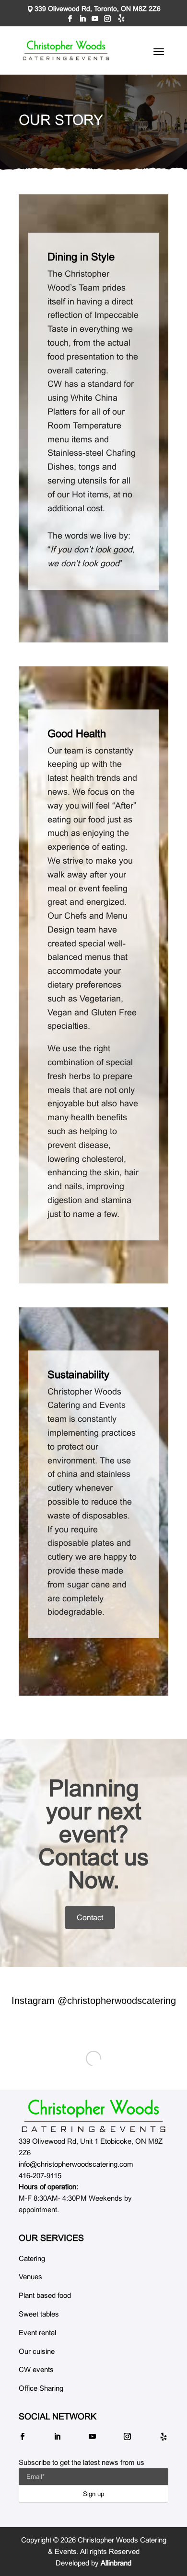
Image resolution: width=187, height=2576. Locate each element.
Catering (32, 2258)
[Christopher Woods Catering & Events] (93, 2116)
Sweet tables (39, 2314)
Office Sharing (41, 2388)
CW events (36, 2369)
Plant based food (45, 2295)
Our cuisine (37, 2351)
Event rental (37, 2333)
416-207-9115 (40, 2176)
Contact (90, 1918)
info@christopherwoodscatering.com (76, 2164)
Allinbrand (116, 2563)
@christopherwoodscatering (117, 2001)
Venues (30, 2277)
